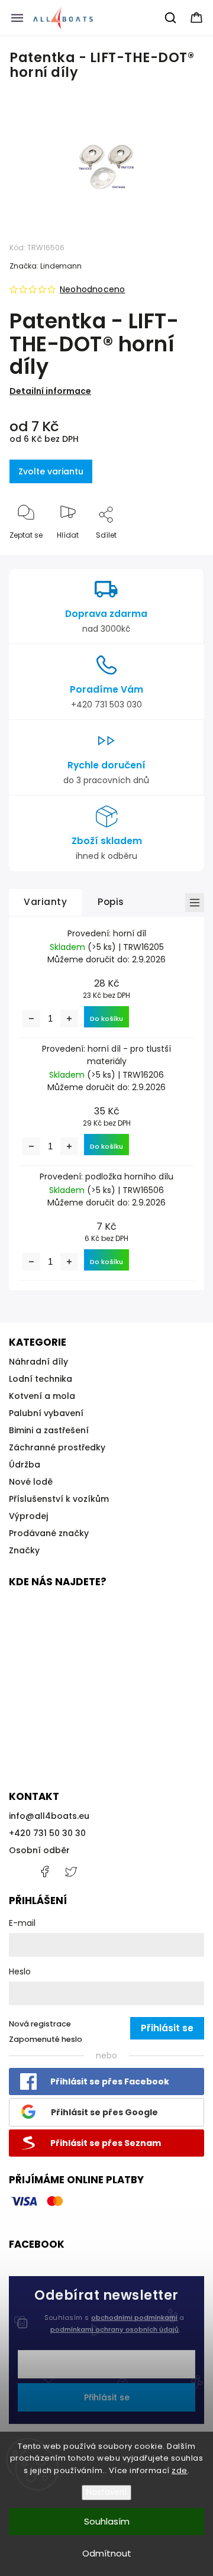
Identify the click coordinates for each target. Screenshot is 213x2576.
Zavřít (183, 555)
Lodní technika (41, 1379)
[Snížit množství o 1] (31, 1019)
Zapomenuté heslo (46, 2039)
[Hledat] (171, 18)
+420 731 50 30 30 (47, 1833)
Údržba (25, 1465)
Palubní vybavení (46, 1413)
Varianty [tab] (45, 902)
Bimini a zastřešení (49, 1430)
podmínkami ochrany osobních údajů (114, 2329)
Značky (24, 1550)
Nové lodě (31, 1482)
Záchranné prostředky (57, 1447)
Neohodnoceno (92, 289)
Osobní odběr (39, 1850)
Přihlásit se (107, 2397)
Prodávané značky (49, 1533)
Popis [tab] (111, 902)
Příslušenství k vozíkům (59, 1499)
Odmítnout (107, 2553)
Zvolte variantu (51, 471)
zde (180, 2470)
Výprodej (28, 1516)
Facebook (44, 1872)
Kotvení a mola (42, 1396)
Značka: (46, 266)
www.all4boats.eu (71, 1872)
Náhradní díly (38, 1362)
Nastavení (106, 2492)
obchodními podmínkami (134, 2318)
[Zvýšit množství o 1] (69, 1019)
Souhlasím (107, 2521)
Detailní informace (50, 391)
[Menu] (17, 18)
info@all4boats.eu (49, 1816)
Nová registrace (40, 2024)
